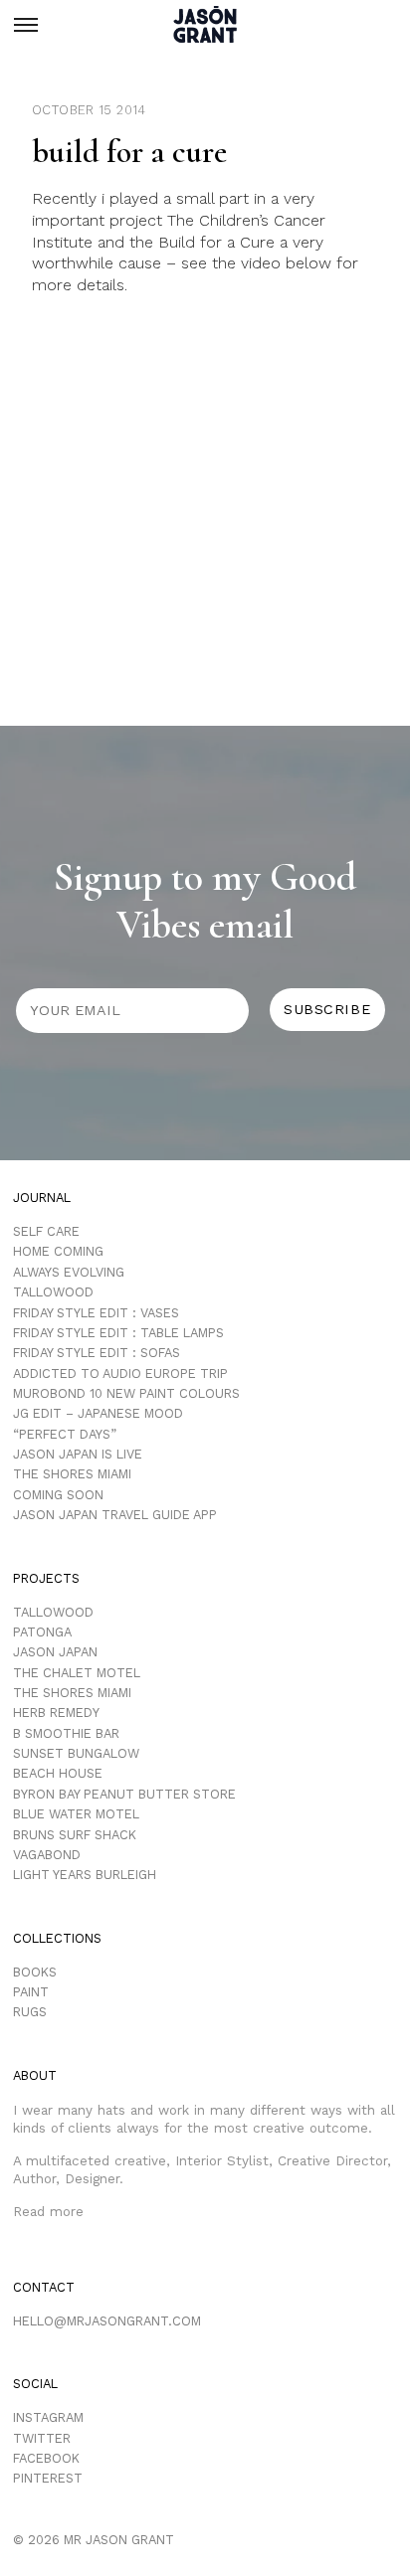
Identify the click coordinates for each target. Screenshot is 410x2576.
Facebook (46, 2458)
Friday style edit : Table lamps (118, 1333)
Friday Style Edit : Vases (96, 1313)
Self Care (46, 1231)
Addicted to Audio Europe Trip (120, 1374)
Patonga (42, 1632)
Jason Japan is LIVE (78, 1454)
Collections (57, 1938)
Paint (31, 1992)
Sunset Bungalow (76, 1753)
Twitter (42, 2438)
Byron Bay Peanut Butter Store (124, 1794)
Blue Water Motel (76, 1814)
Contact (44, 2287)
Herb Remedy (56, 1713)
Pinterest (48, 2478)
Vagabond (47, 1855)
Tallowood (53, 1292)
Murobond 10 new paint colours (126, 1393)
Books (35, 1972)
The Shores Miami (72, 1474)
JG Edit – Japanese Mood (98, 1413)
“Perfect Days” (65, 1434)
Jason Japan (55, 1652)
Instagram (48, 2417)
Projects (46, 1578)
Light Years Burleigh (85, 1875)
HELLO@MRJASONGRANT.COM (107, 2321)
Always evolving (69, 1272)
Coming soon (58, 1495)
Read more (48, 2212)
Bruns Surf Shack (75, 1835)
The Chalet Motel (77, 1673)
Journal (42, 1198)
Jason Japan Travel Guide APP (115, 1515)
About (35, 2075)
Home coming (58, 1251)
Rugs (30, 2012)
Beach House (58, 1773)
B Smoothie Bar (66, 1733)
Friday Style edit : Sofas (97, 1353)
